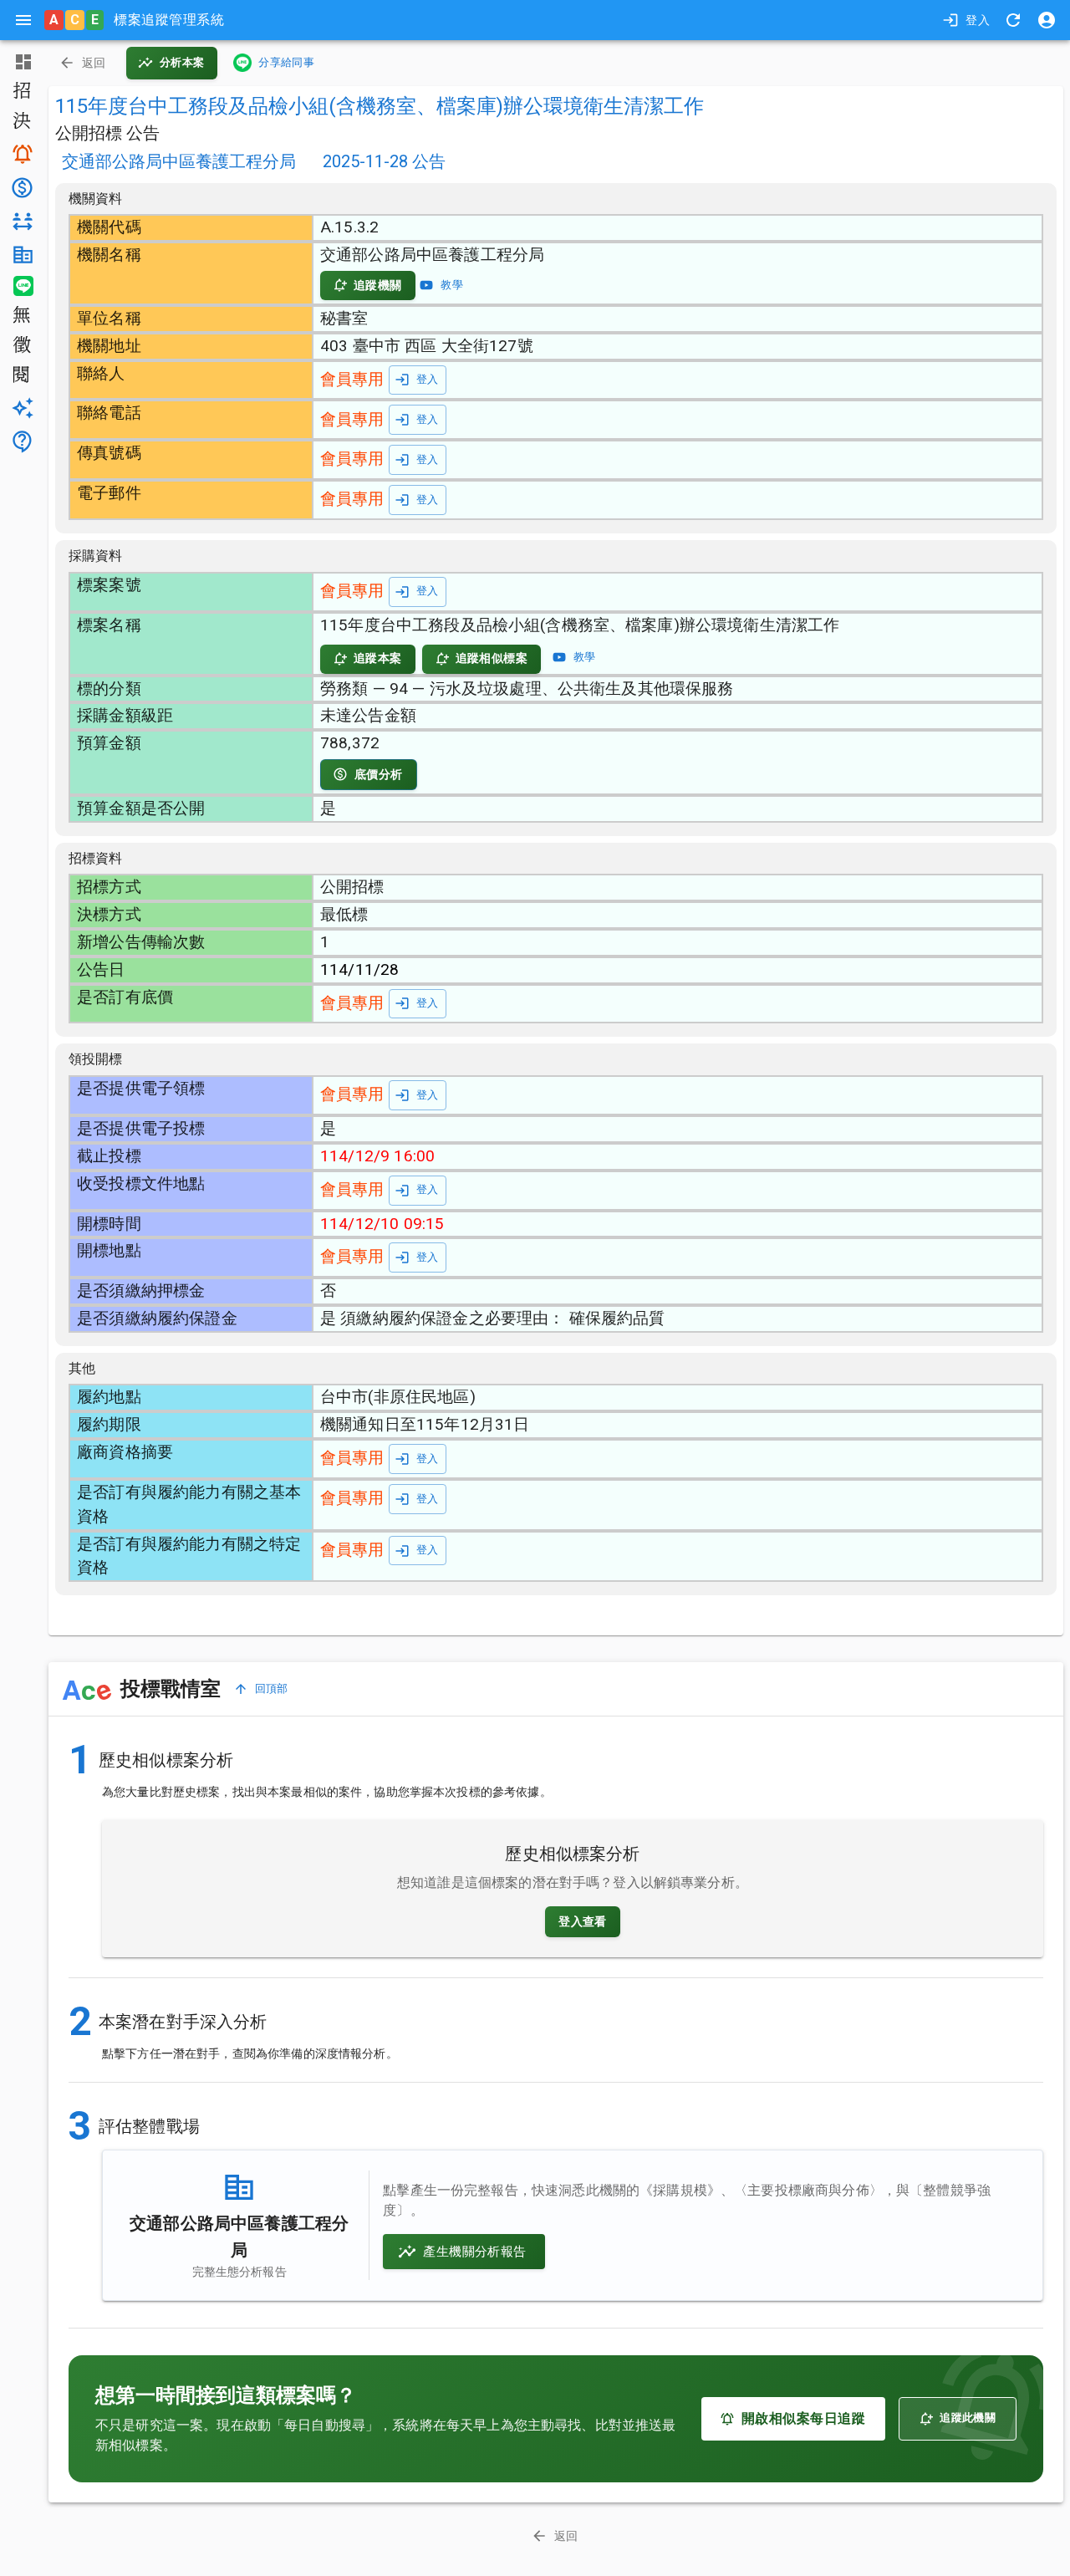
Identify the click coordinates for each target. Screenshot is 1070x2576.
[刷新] (1013, 20)
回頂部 (272, 1688)
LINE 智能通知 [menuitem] (21, 286)
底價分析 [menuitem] (21, 188)
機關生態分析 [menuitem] (21, 255)
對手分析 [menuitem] (21, 222)
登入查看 (583, 1921)
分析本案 (182, 62)
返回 (94, 63)
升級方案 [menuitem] (21, 408)
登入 (978, 20)
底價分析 (379, 774)
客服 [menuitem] (21, 441)
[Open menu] (23, 20)
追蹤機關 (378, 285)
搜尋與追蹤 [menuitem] (21, 154)
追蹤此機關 (968, 2418)
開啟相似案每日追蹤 (803, 2418)
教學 (452, 285)
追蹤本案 (378, 658)
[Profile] (1047, 20)
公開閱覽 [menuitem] (21, 376)
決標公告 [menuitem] (21, 122)
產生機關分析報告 (474, 2252)
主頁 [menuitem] (21, 62)
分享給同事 (286, 62)
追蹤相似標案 (492, 658)
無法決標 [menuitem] (21, 316)
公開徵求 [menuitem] (21, 346)
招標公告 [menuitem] (21, 92)
